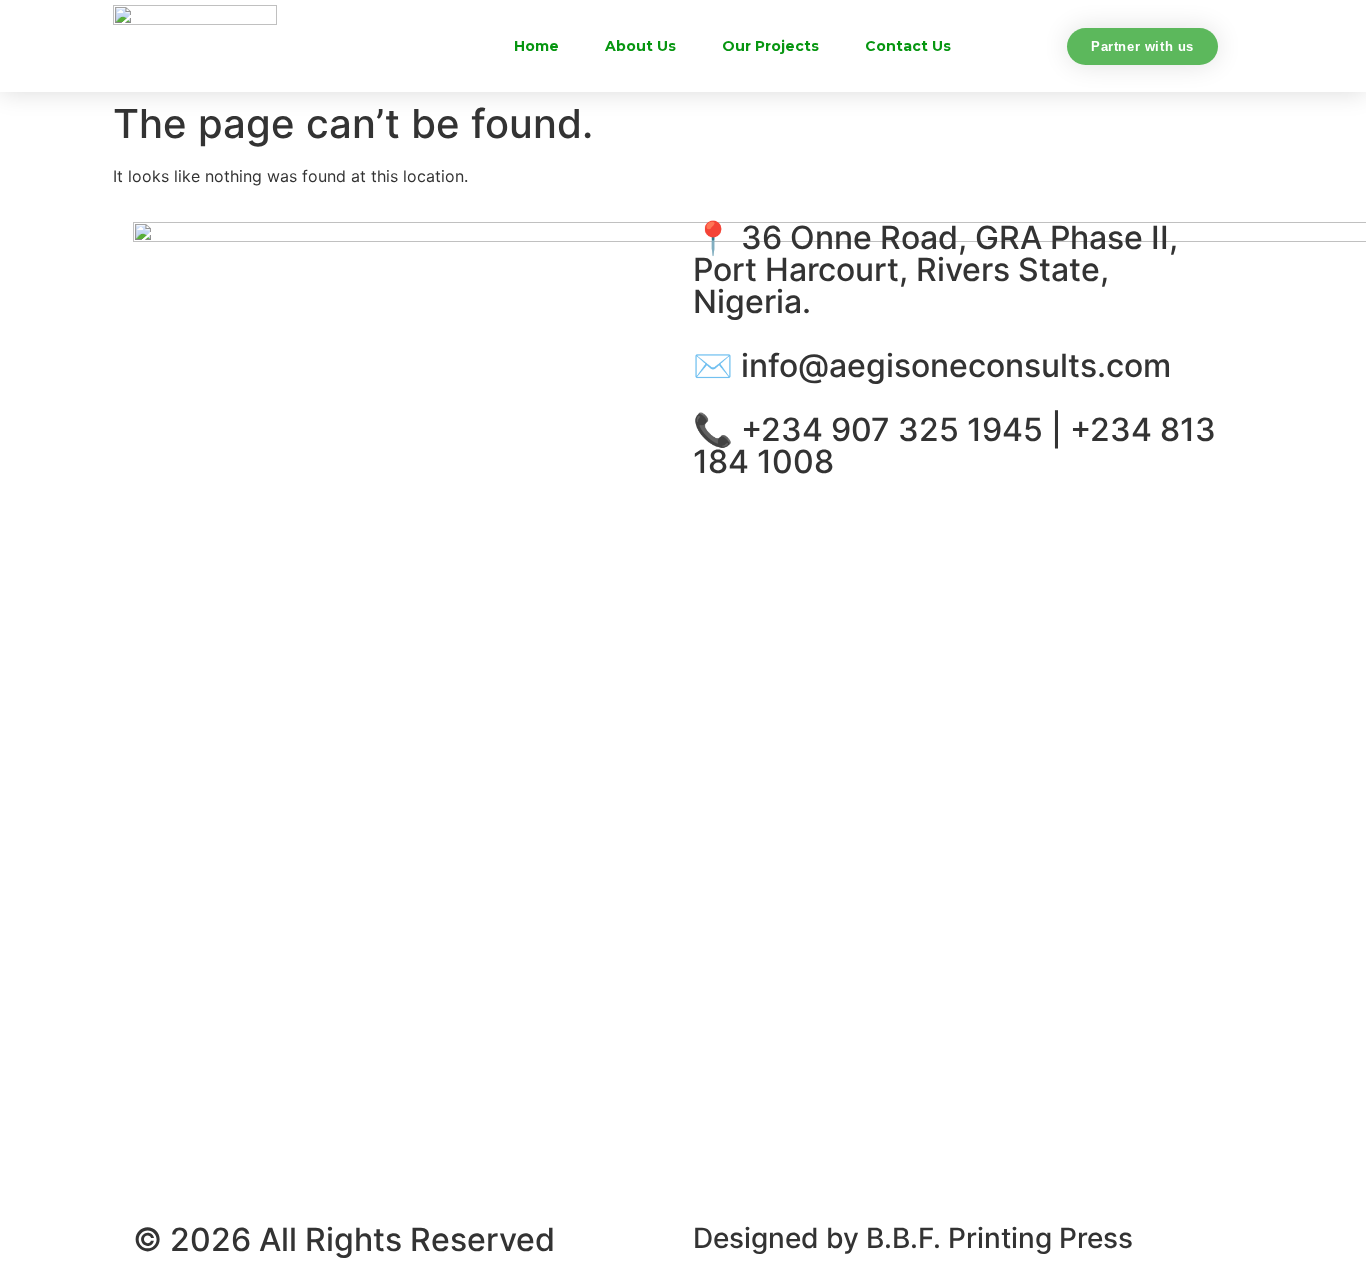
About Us (640, 46)
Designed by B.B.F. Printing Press (913, 1238)
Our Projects (770, 46)
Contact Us (908, 46)
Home (536, 46)
